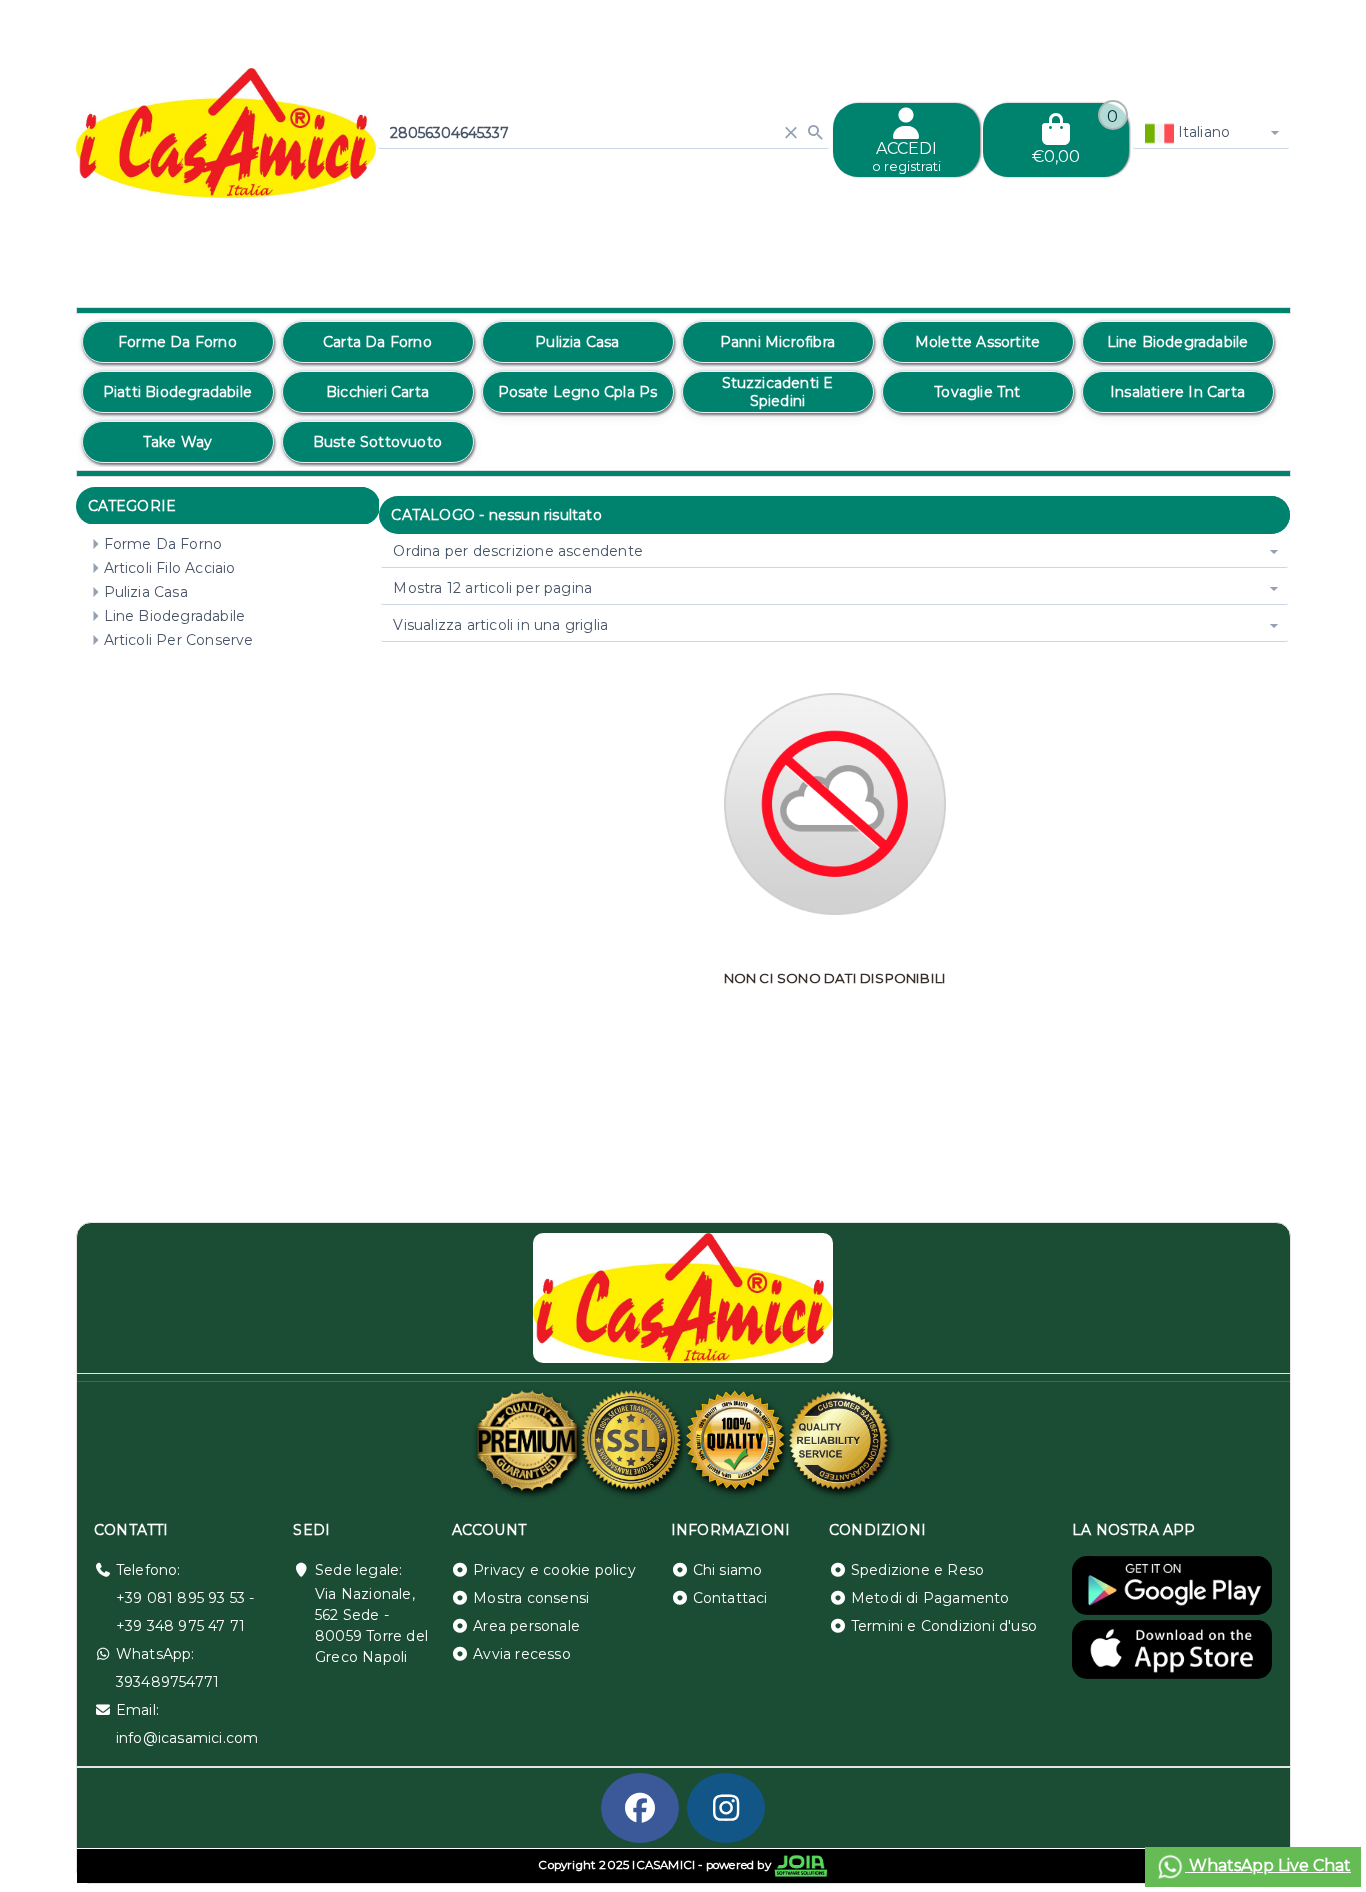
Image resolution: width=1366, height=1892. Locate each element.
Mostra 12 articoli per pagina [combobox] (492, 588)
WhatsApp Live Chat (1268, 1865)
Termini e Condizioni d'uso (944, 1626)
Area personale (526, 1626)
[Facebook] (640, 1808)
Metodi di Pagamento (930, 1598)
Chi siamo (728, 1570)
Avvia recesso (522, 1654)
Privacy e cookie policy (554, 1570)
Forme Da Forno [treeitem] (163, 544)
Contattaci (730, 1598)
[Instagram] (726, 1808)
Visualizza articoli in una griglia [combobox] (500, 625)
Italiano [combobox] (1202, 132)
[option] (178, 342)
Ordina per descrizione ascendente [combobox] (518, 551)
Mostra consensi (531, 1598)
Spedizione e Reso (917, 1570)
